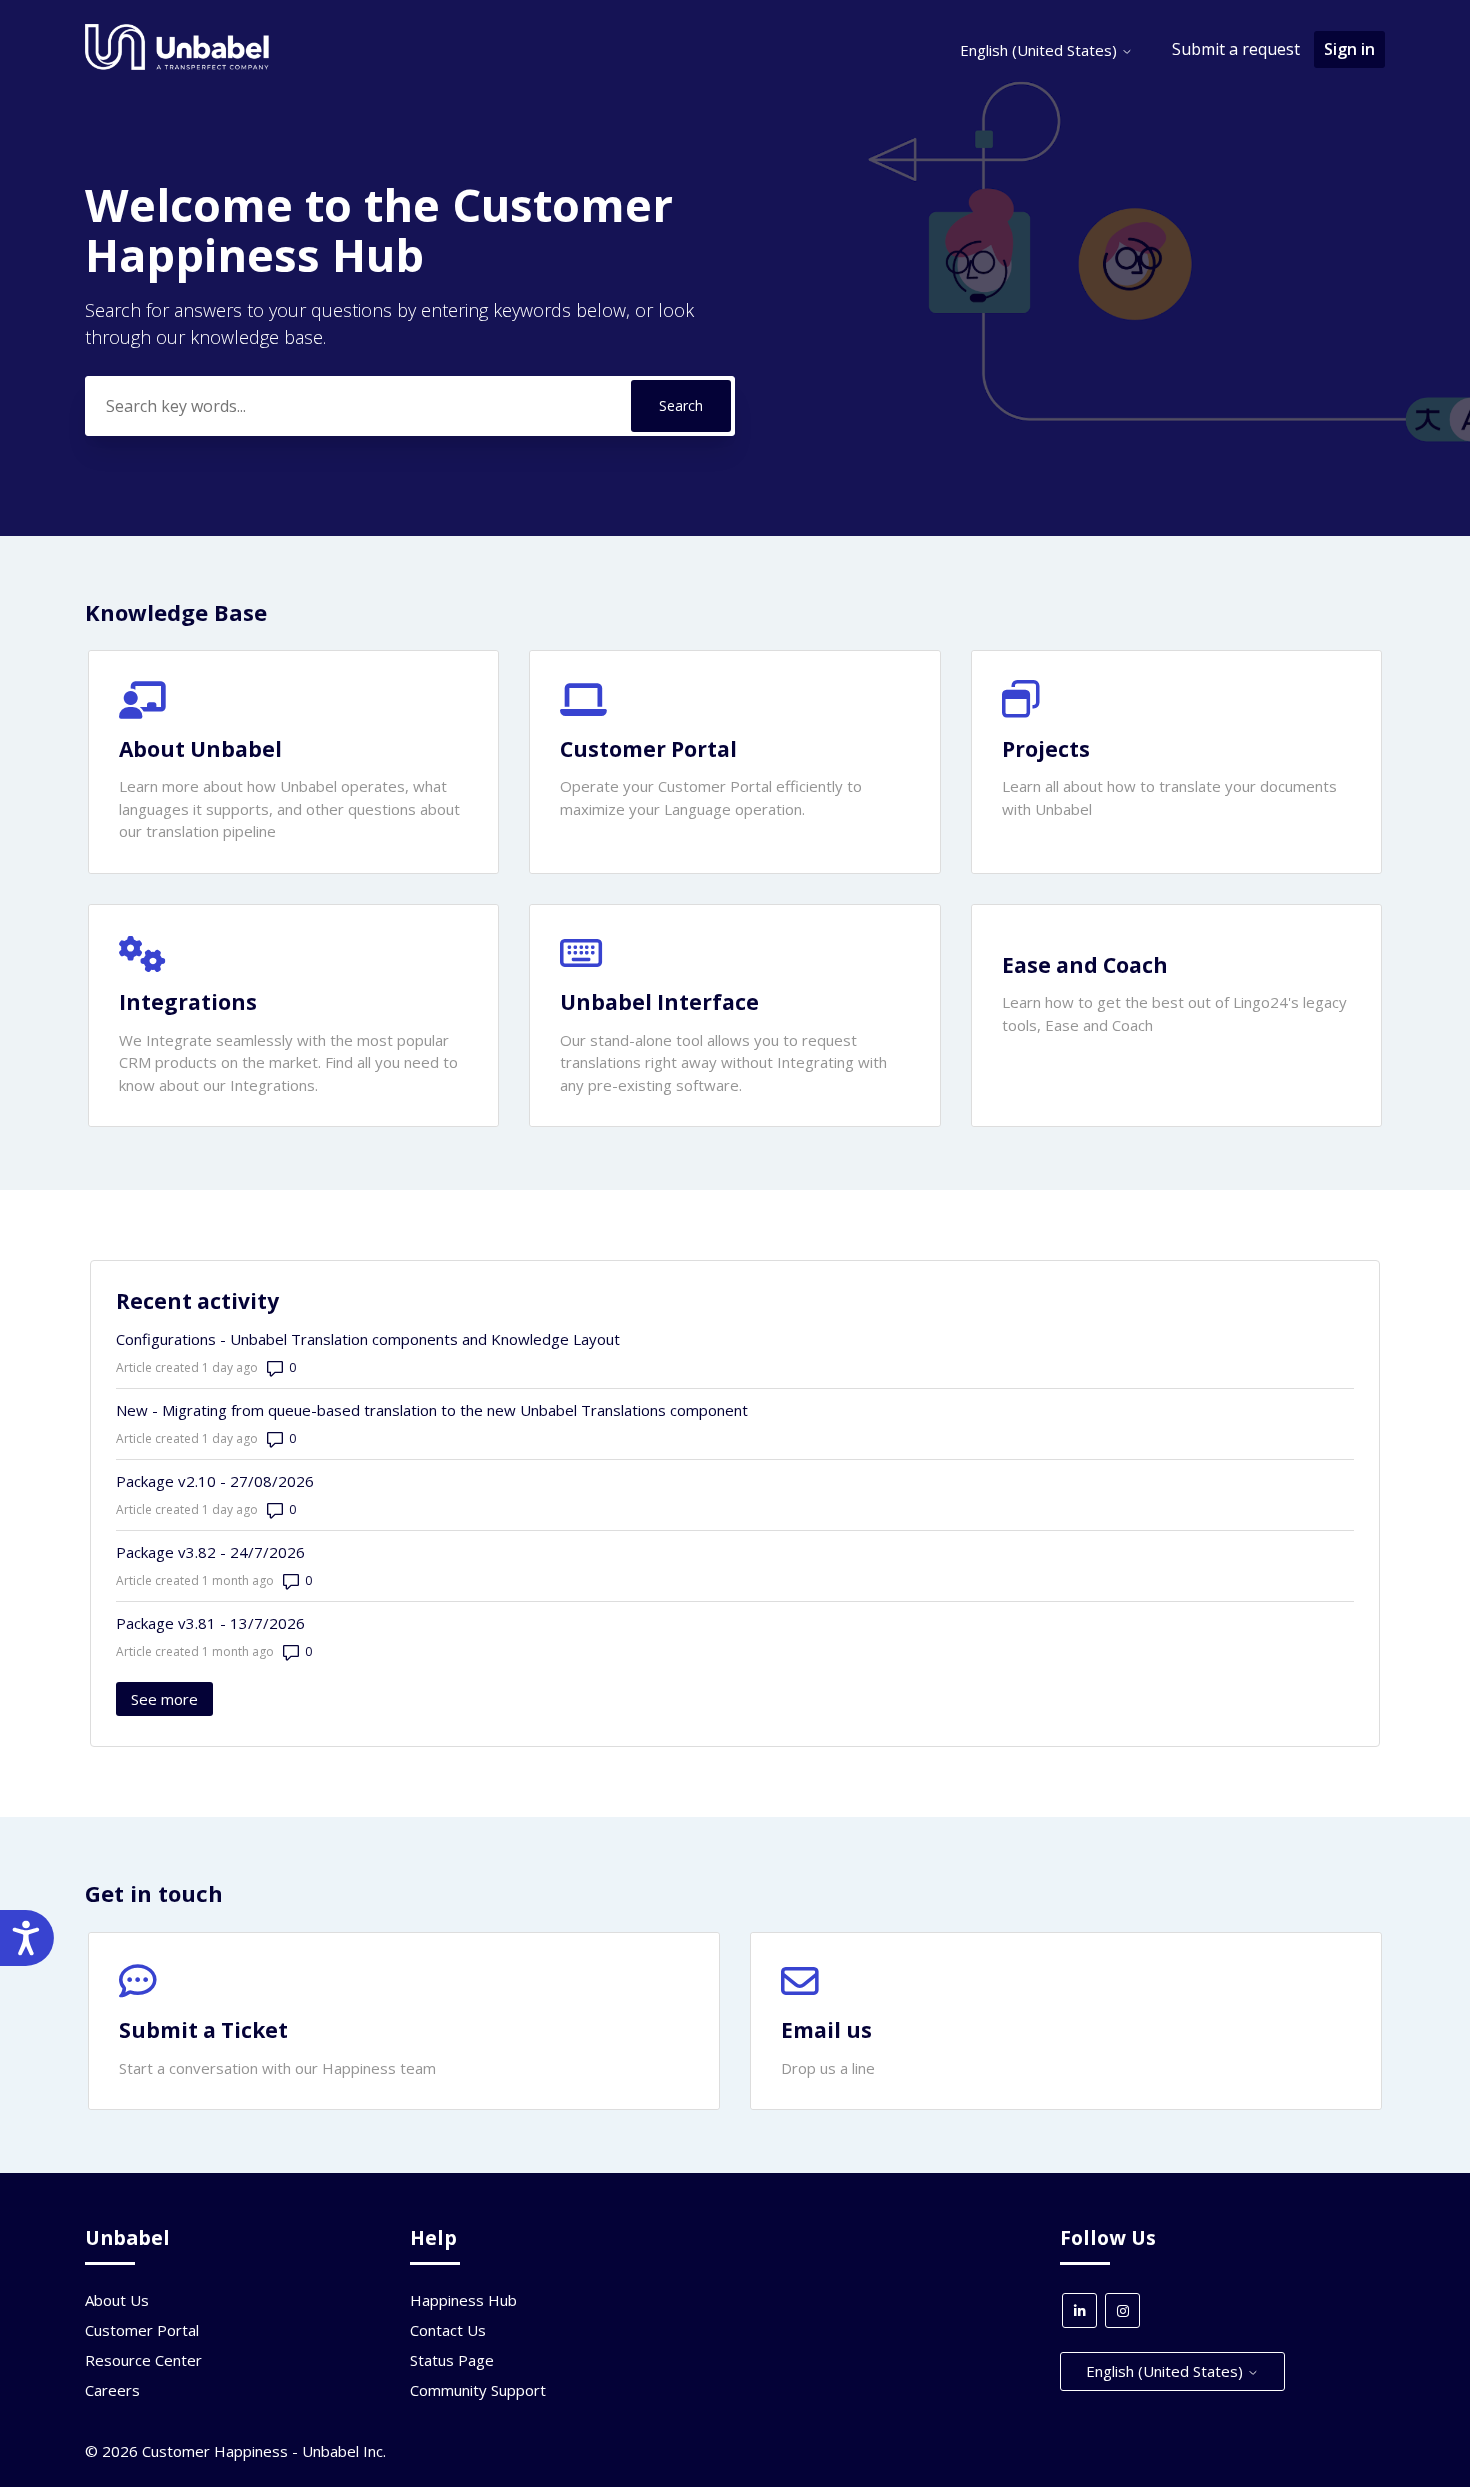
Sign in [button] (1349, 49)
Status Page (452, 2360)
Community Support (478, 2390)
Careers (112, 2390)
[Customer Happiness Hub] (177, 65)
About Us (117, 2300)
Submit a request (1236, 49)
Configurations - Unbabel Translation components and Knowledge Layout (368, 1339)
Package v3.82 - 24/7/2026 (210, 1552)
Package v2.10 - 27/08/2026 (215, 1481)
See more (172, 1699)
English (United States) (1040, 50)
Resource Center (143, 2360)
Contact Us (448, 2330)
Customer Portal (142, 2330)
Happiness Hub (463, 2300)
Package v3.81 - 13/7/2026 (210, 1623)
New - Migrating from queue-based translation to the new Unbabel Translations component (432, 1410)
